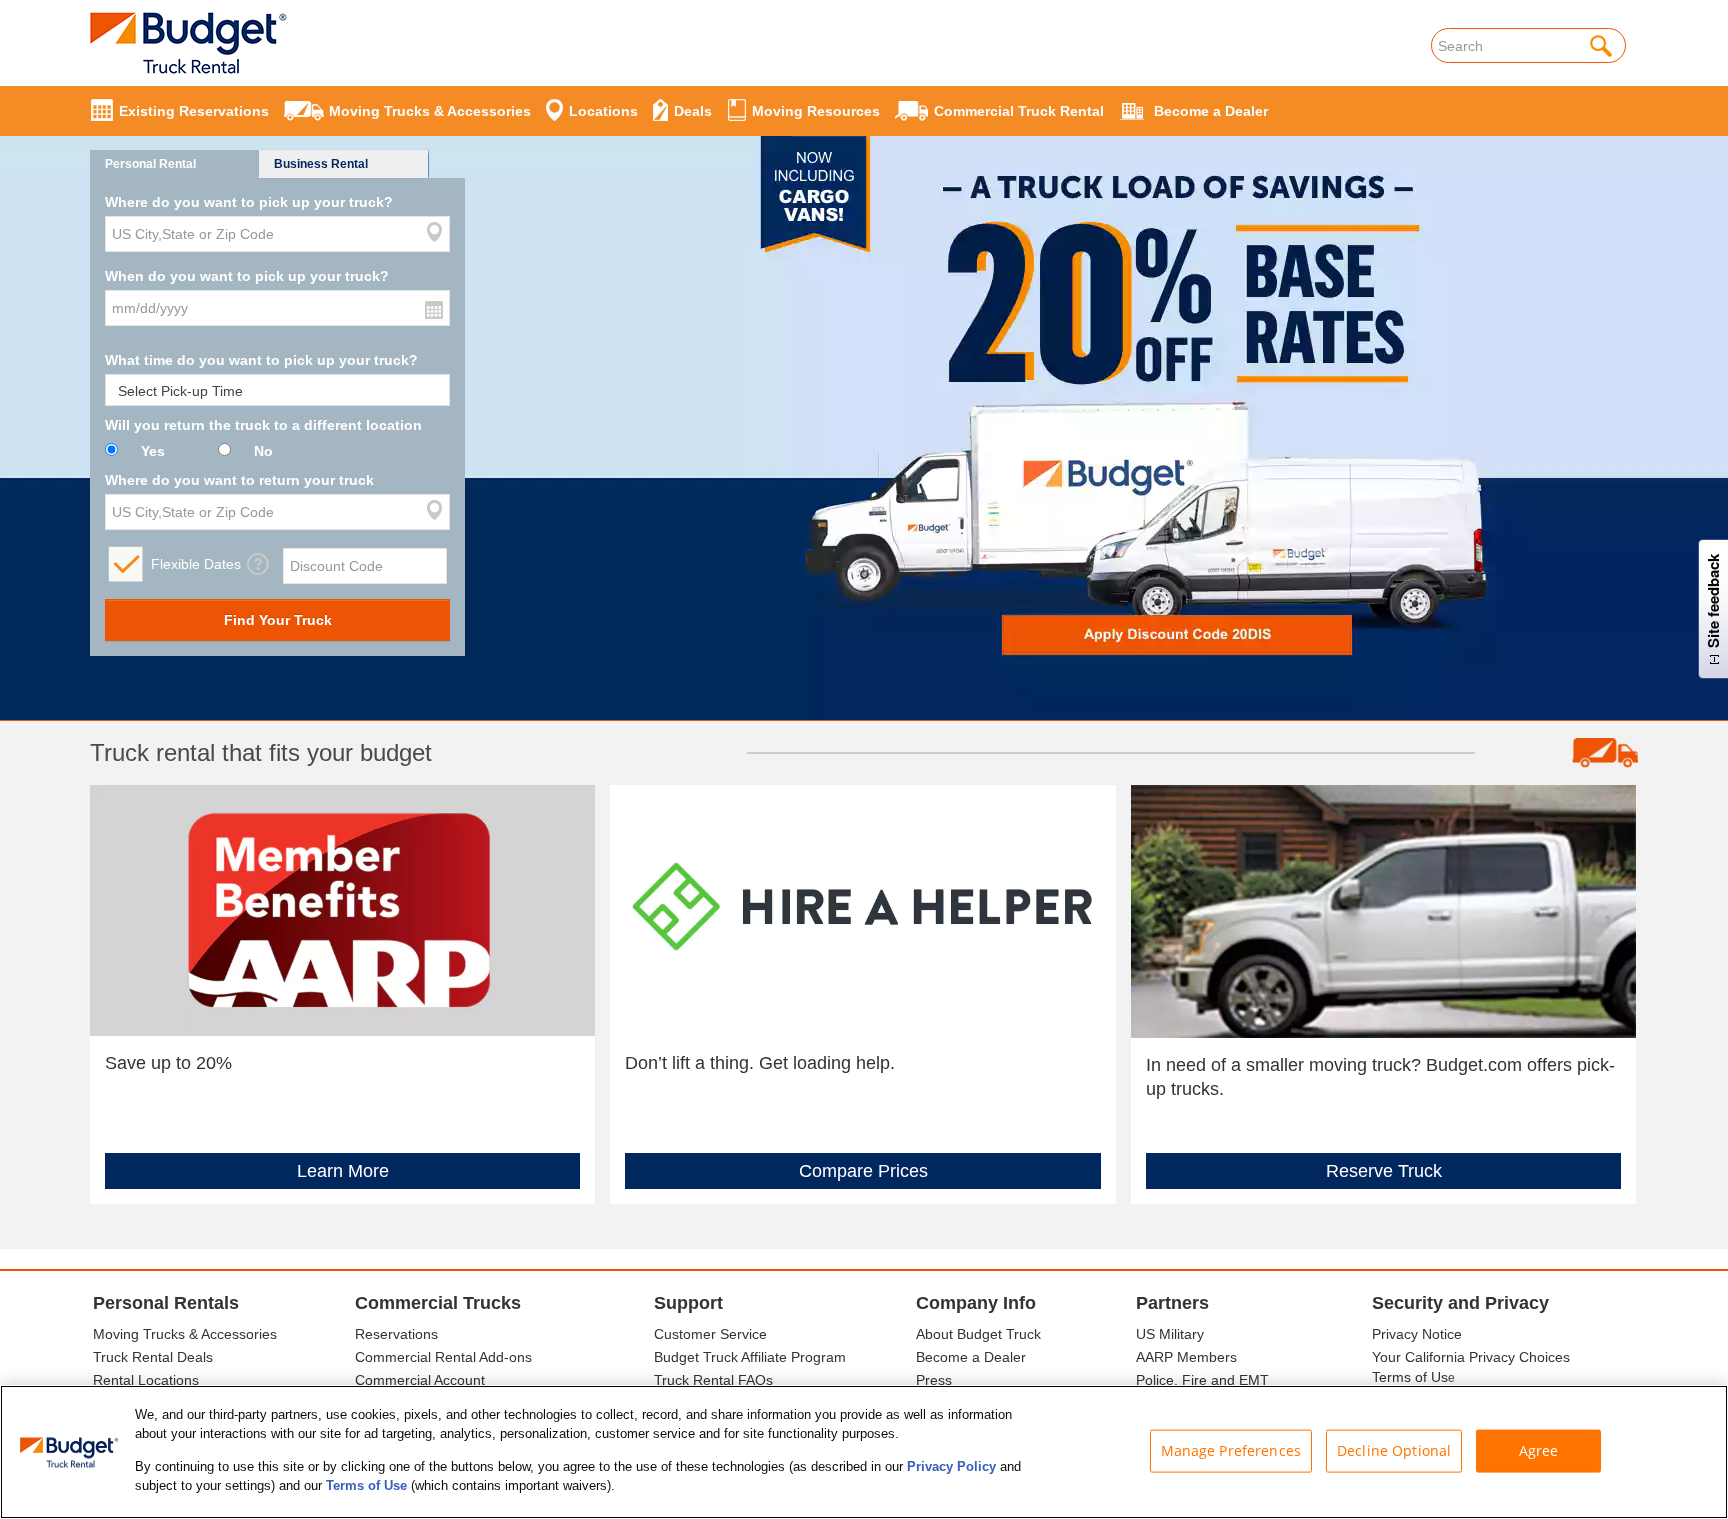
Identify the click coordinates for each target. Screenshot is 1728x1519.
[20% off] (864, 382)
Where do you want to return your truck (239, 480)
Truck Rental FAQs (713, 1380)
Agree (1539, 1450)
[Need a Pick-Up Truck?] (1383, 910)
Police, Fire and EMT (1202, 1380)
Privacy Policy (951, 1466)
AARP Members (1186, 1357)
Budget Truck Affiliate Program (750, 1357)
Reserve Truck (1384, 1171)
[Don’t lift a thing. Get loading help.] (862, 909)
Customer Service (710, 1334)
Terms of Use (366, 1485)
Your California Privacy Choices (1471, 1357)
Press (934, 1380)
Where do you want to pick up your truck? (249, 202)
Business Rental (321, 164)
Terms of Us (1410, 1377)
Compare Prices (863, 1171)
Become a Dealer (971, 1357)
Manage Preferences (1231, 1450)
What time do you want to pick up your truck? (261, 360)
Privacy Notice (1417, 1334)
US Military (1170, 1334)
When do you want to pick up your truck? (247, 276)
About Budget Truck (978, 1334)
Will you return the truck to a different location (263, 425)
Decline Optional (1394, 1450)
